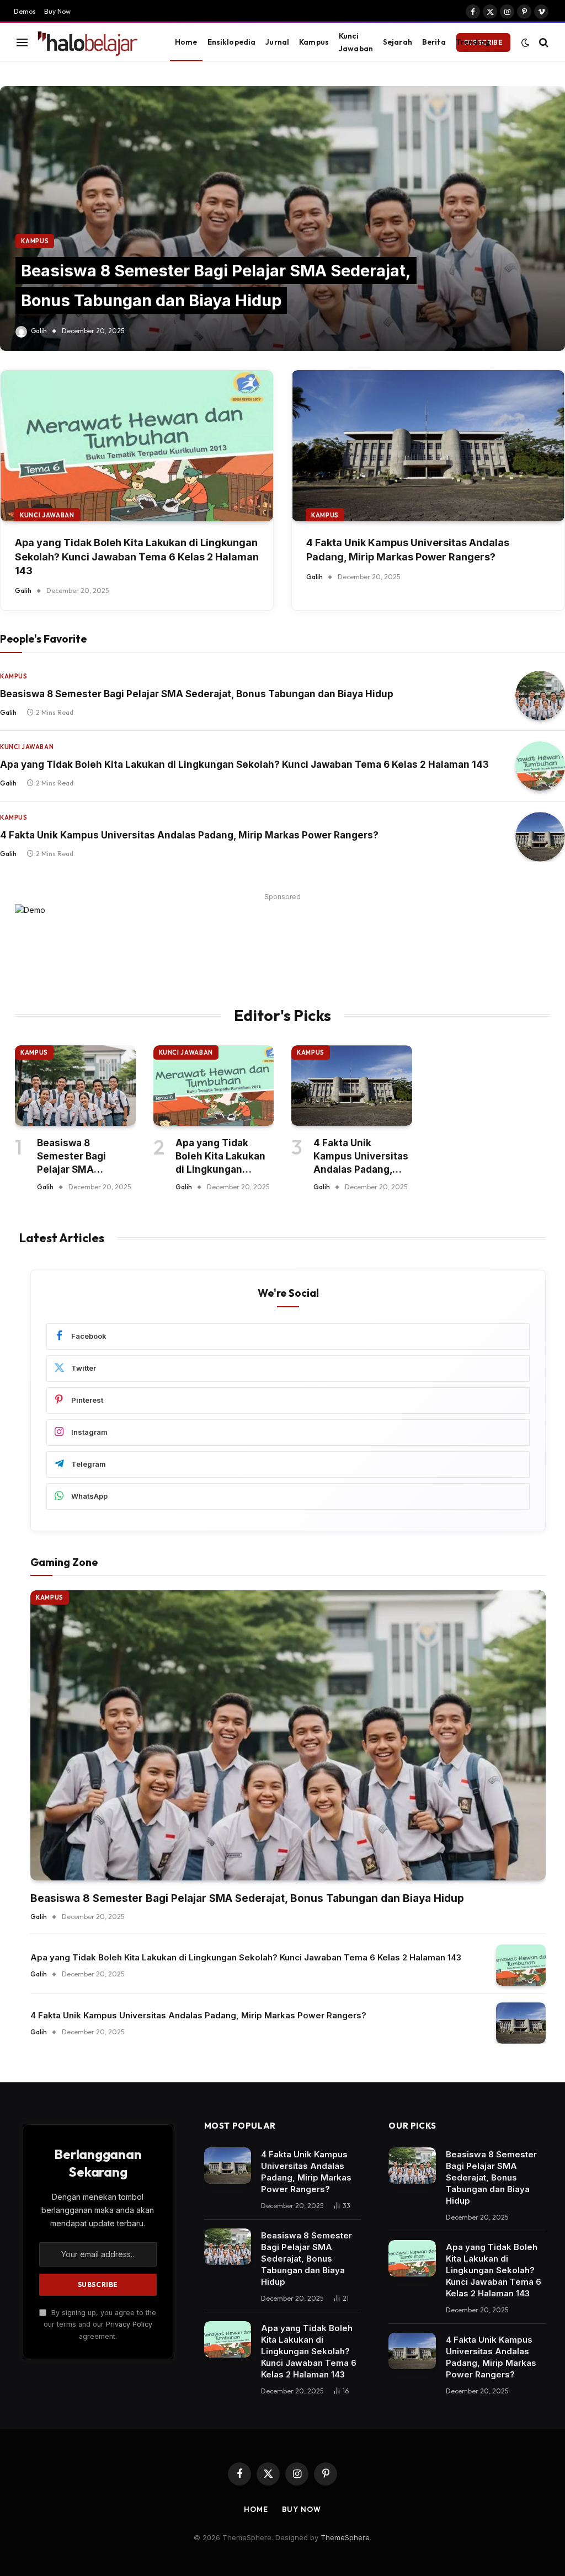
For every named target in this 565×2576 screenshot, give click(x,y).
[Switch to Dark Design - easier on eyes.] (525, 42)
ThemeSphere (345, 2537)
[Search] (543, 42)
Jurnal (277, 42)
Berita (434, 42)
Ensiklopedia (232, 42)
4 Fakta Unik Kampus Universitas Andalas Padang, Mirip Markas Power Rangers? (408, 549)
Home (186, 42)
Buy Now (57, 11)
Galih (39, 331)
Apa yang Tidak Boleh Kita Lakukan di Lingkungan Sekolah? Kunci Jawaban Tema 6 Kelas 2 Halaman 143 (137, 556)
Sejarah (398, 42)
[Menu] (22, 42)
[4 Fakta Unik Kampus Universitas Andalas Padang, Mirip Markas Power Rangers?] (428, 446)
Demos (25, 11)
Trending (473, 42)
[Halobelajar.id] (93, 42)
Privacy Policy (129, 2324)
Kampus (314, 42)
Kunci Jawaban (356, 42)
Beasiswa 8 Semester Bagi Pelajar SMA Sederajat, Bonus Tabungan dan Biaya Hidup (197, 694)
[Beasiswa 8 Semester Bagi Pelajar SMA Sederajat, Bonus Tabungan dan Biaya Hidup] (282, 218)
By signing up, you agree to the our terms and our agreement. (100, 2324)
